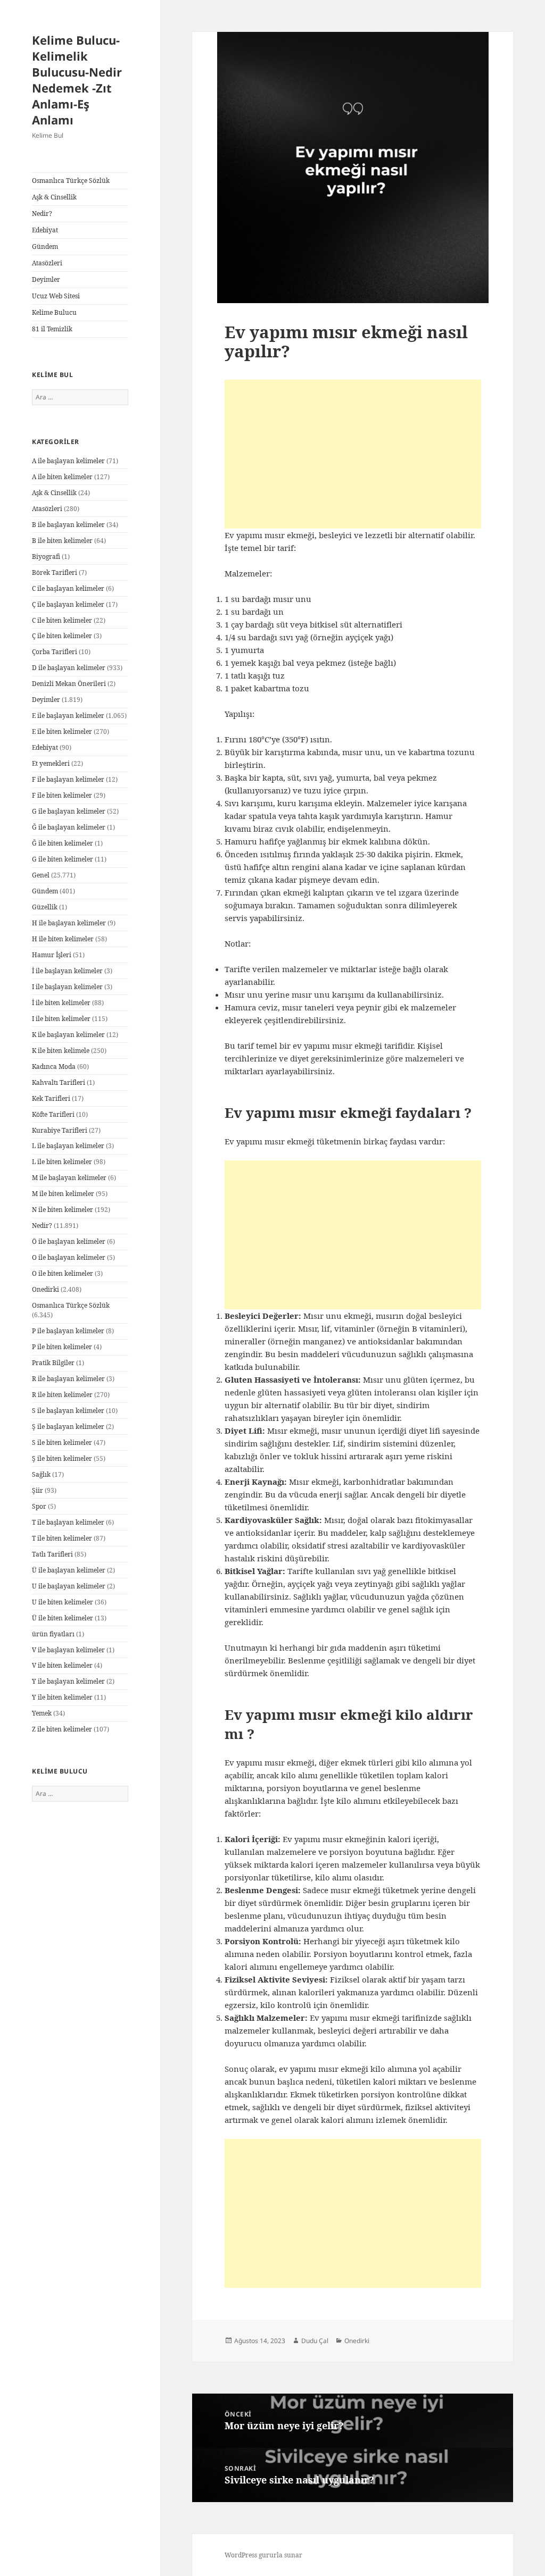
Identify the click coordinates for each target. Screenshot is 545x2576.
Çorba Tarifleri (55, 652)
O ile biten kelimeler (63, 1273)
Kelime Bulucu (54, 312)
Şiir (38, 1490)
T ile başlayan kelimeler (68, 1522)
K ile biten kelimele (61, 1051)
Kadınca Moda (54, 1067)
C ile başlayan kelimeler (68, 588)
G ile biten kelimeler (63, 859)
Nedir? (42, 214)
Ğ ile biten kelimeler (63, 843)
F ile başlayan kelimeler (68, 779)
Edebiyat (45, 230)
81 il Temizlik (52, 329)
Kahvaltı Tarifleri (59, 1082)
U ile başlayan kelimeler (69, 1586)
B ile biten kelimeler (62, 541)
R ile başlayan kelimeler (68, 1379)
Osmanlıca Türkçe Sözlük (71, 181)
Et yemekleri (51, 763)
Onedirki (46, 1289)
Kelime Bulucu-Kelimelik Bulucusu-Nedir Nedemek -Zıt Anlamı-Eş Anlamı (77, 80)
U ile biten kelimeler (63, 1602)
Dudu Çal (315, 2341)
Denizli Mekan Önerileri (69, 684)
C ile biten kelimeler (62, 620)
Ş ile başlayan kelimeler (68, 1427)
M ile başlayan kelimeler (69, 1178)
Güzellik (45, 907)
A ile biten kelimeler (62, 477)
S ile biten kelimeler (62, 1442)
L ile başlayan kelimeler (68, 1146)
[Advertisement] (353, 454)
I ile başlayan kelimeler (67, 987)
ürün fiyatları (53, 1634)
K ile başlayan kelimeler (68, 1035)
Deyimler (46, 279)
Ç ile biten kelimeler (62, 636)
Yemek (42, 1713)
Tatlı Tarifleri (52, 1554)
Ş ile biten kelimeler (62, 1458)
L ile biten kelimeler (62, 1162)
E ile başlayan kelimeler (68, 716)
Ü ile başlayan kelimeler (69, 1570)
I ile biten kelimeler (61, 1019)
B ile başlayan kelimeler (68, 525)
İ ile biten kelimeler (61, 1003)
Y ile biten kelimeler (62, 1697)
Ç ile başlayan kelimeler (68, 604)
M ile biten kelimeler (63, 1194)
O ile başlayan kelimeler (69, 1257)
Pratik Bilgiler (53, 1363)
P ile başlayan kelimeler (68, 1331)
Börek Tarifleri (55, 572)
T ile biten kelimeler (62, 1538)
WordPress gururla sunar (263, 2555)
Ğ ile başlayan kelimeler (69, 827)
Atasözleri (47, 263)
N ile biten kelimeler (63, 1210)
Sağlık (41, 1474)
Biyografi (46, 557)
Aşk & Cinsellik (54, 197)
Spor (39, 1506)
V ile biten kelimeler (62, 1665)
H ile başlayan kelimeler (69, 923)
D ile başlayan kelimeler (69, 668)
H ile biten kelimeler (63, 939)
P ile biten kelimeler (62, 1347)
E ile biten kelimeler (62, 731)
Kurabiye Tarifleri (60, 1130)
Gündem (45, 246)
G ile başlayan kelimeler (69, 811)
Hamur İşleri (52, 955)
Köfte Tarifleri (53, 1114)
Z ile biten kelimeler (62, 1729)
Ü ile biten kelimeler (63, 1618)
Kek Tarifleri (51, 1098)
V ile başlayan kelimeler (68, 1650)
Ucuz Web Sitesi (56, 296)
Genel (41, 875)
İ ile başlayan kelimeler (67, 971)
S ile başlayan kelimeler (68, 1411)
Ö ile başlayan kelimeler (69, 1241)
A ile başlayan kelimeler (68, 461)
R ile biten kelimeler (62, 1395)
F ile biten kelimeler (62, 795)
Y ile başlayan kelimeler (68, 1681)
